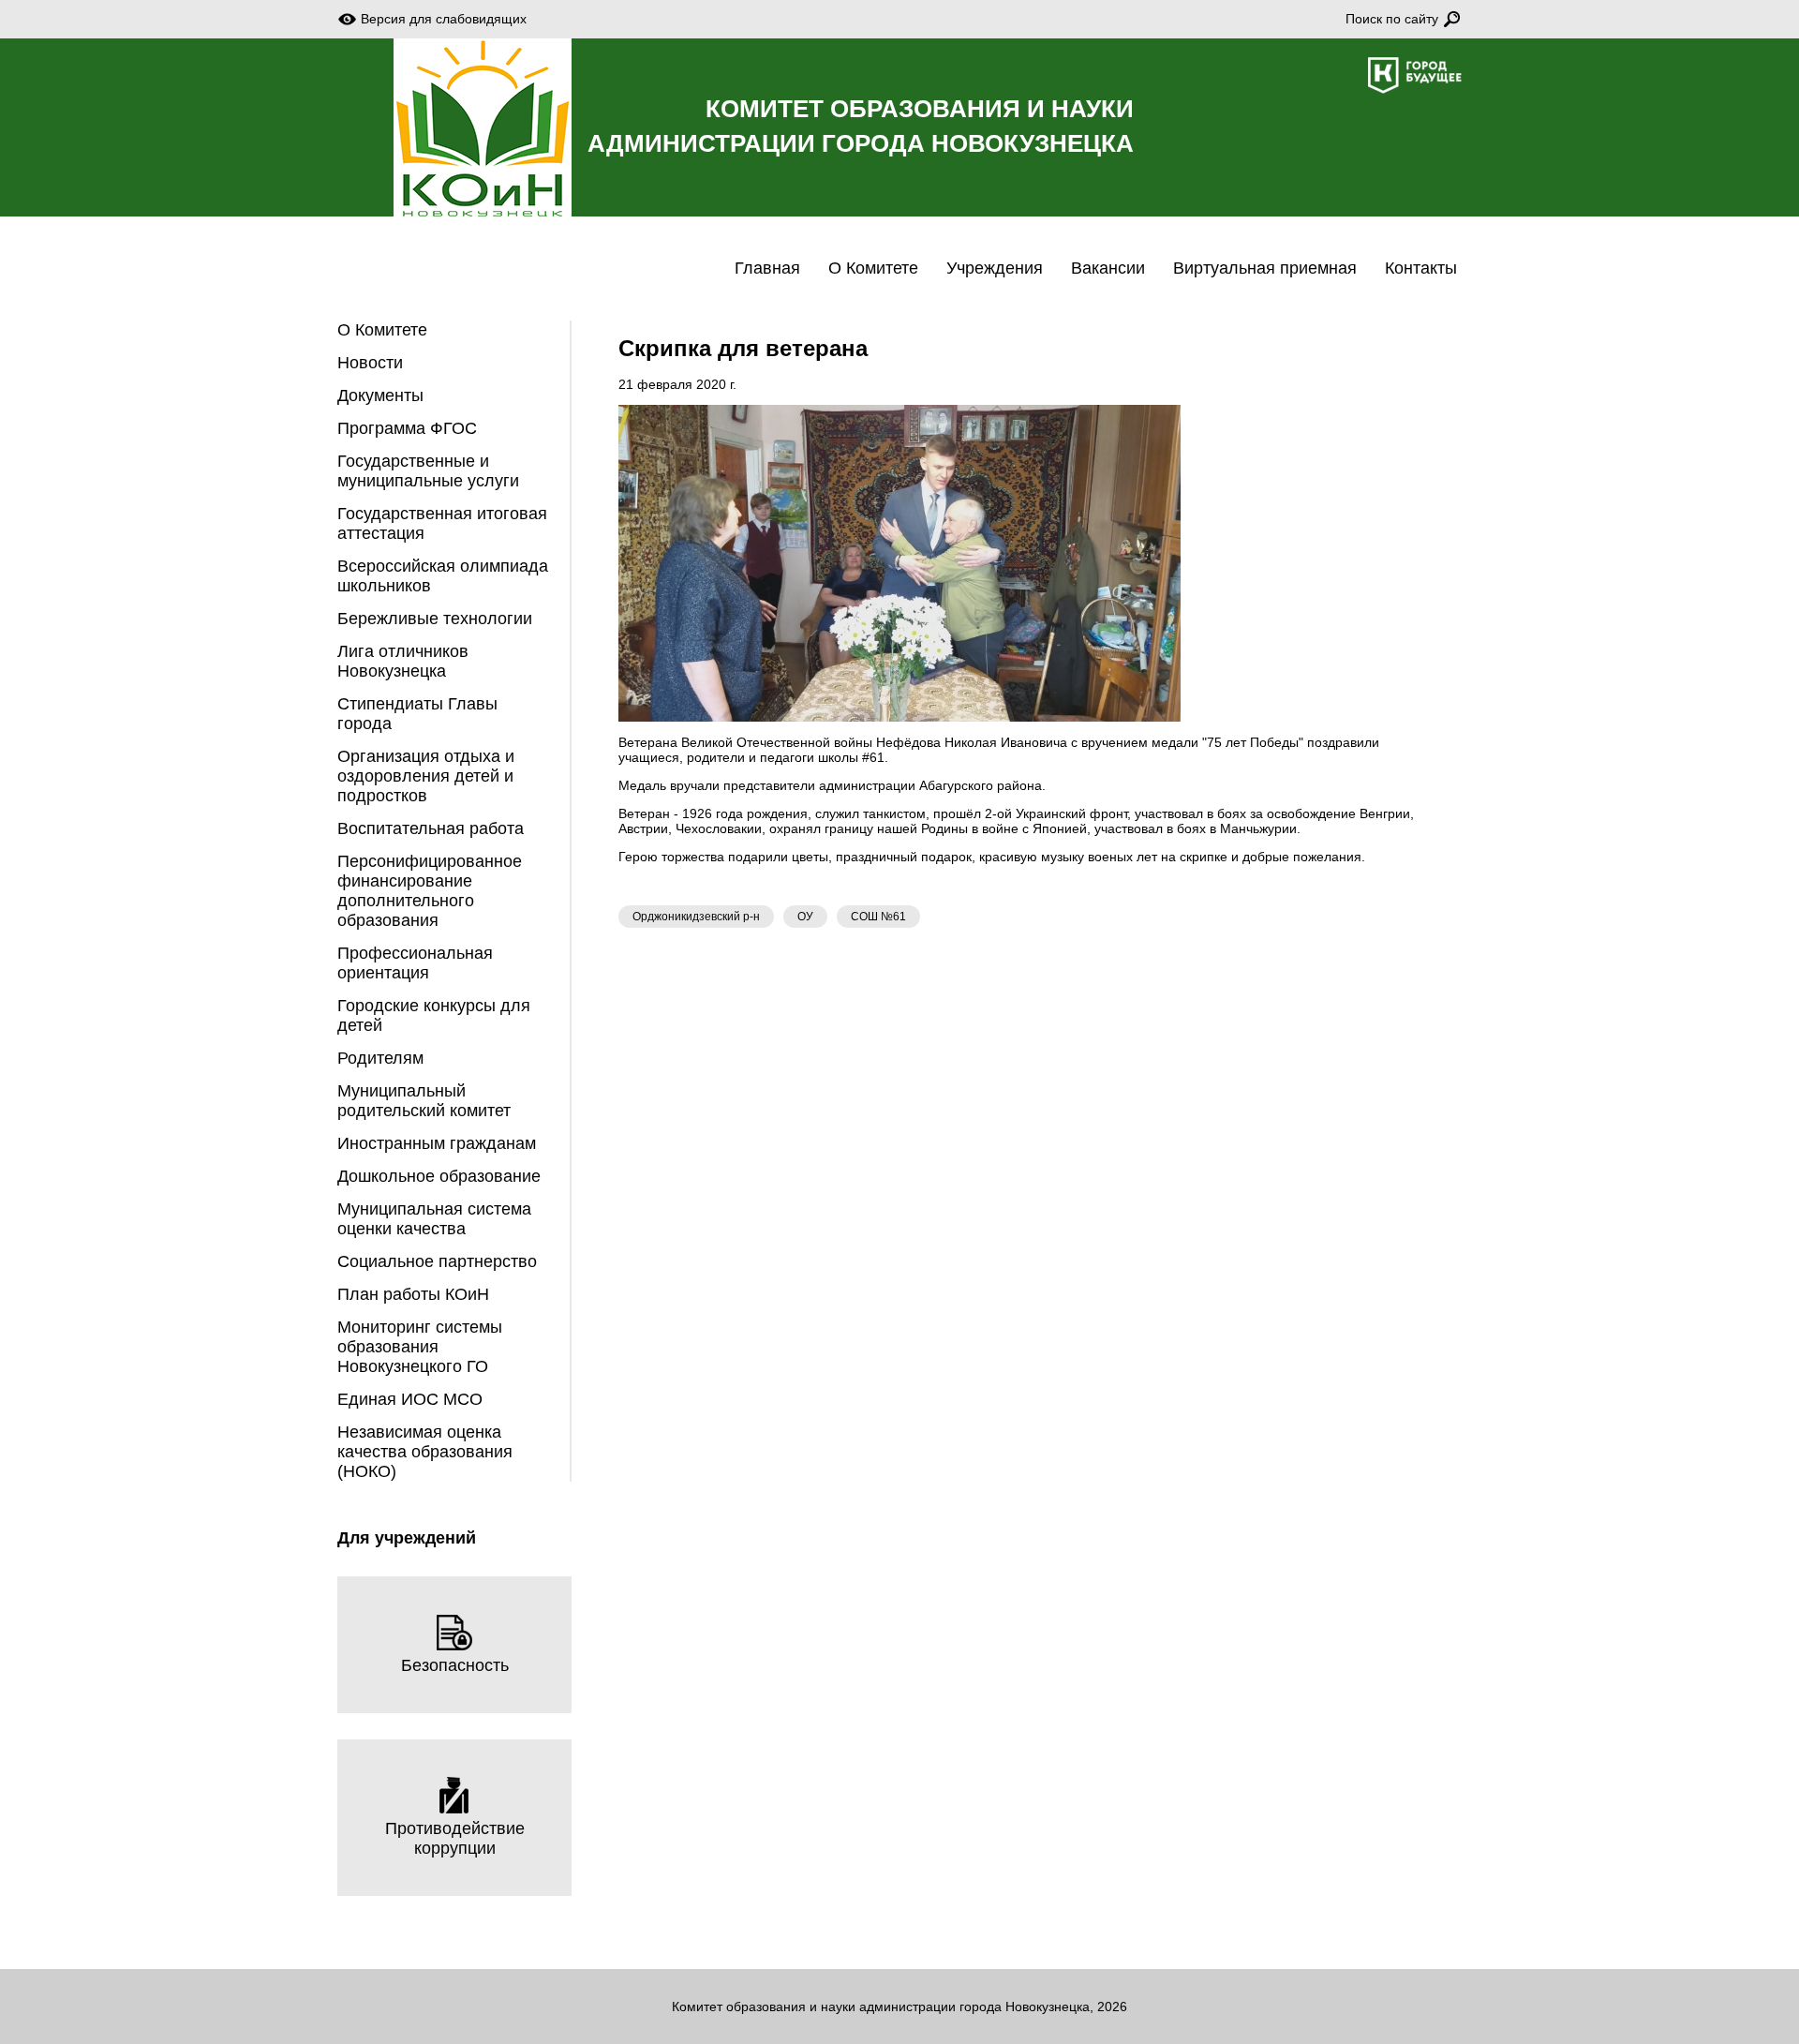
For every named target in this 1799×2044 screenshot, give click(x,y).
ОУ (805, 917)
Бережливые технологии (435, 619)
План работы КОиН (413, 1294)
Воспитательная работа (431, 828)
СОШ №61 (878, 917)
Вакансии (1108, 268)
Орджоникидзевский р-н (696, 917)
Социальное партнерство (437, 1261)
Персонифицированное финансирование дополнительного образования (430, 891)
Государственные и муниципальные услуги (428, 471)
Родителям (380, 1058)
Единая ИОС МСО (410, 1399)
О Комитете (873, 268)
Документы (380, 395)
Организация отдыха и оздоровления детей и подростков (426, 776)
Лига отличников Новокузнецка (403, 661)
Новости (370, 363)
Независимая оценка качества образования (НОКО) (425, 1452)
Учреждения (995, 268)
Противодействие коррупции (455, 1838)
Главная (767, 268)
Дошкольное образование (439, 1176)
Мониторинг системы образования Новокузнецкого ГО (420, 1347)
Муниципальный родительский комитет (424, 1101)
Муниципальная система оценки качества (434, 1219)
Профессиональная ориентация (415, 963)
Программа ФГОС (407, 428)
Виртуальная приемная (1265, 268)
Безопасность (455, 1665)
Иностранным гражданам (437, 1143)
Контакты (1421, 268)
